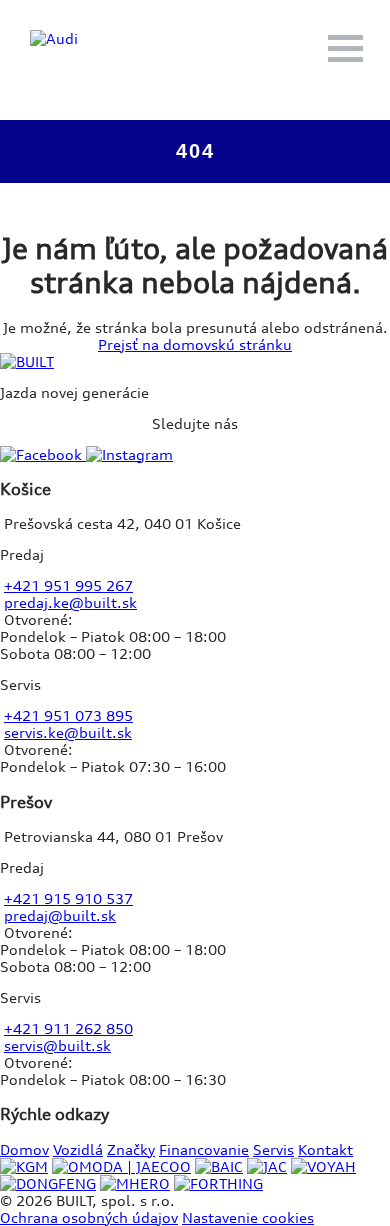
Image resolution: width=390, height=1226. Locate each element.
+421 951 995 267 (68, 585)
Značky (131, 1149)
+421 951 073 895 (68, 715)
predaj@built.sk (60, 915)
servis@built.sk (57, 1045)
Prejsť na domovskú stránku (195, 344)
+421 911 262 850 (68, 1028)
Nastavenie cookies (248, 1217)
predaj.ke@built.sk (70, 602)
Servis (273, 1149)
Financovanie (204, 1149)
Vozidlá (78, 1149)
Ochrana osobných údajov (89, 1217)
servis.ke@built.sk (68, 732)
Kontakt (325, 1149)
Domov (24, 1149)
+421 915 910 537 (68, 898)
